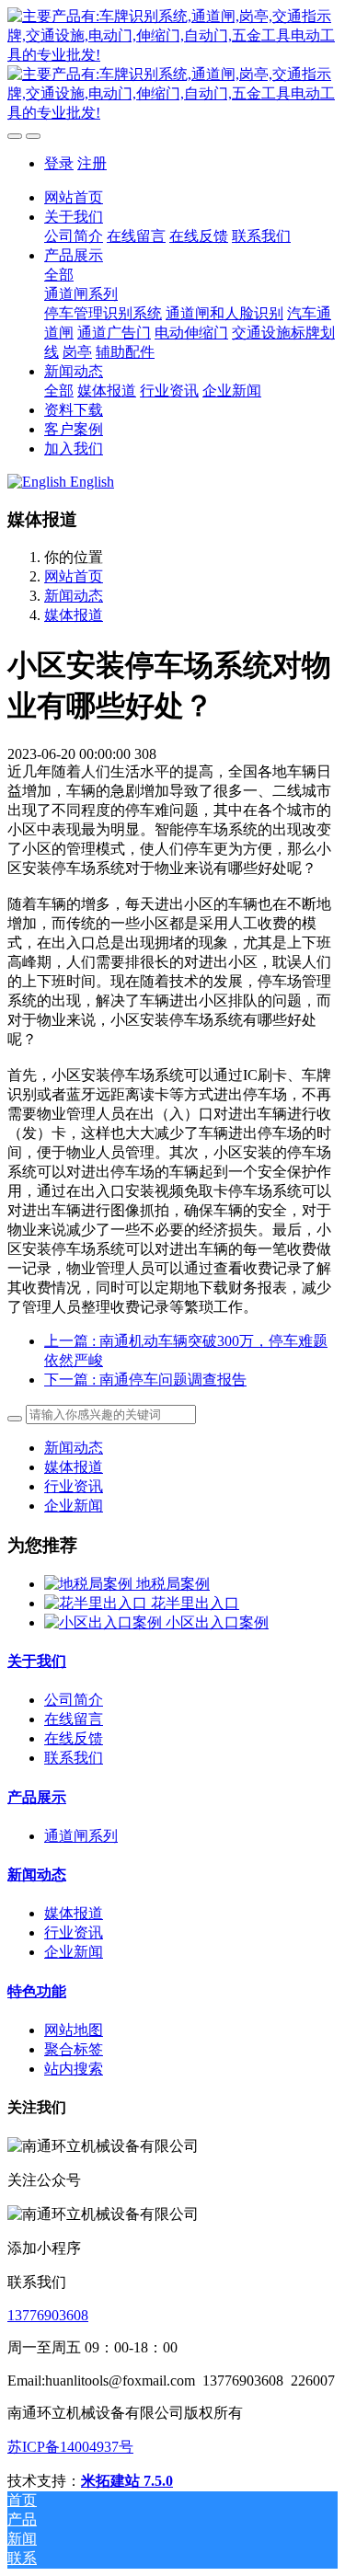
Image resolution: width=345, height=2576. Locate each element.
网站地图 (74, 2030)
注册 (92, 163)
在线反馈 (74, 1738)
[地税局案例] (90, 1584)
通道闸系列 (81, 1836)
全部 (59, 275)
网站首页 (74, 197)
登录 (59, 163)
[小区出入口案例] (105, 1622)
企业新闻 (74, 1506)
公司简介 (74, 1700)
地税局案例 (173, 1584)
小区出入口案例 (217, 1622)
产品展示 (37, 1797)
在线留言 (74, 1719)
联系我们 (74, 1758)
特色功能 (37, 1991)
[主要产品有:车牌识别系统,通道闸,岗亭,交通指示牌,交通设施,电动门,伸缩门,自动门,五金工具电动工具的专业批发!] (172, 65)
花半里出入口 (195, 1603)
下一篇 (145, 1380)
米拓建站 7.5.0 (127, 2481)
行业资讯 (74, 1486)
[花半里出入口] (98, 1603)
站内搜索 (74, 2069)
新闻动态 (74, 596)
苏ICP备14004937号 (70, 2447)
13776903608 (48, 2315)
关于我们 (37, 1661)
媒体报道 (74, 615)
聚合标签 (74, 2049)
